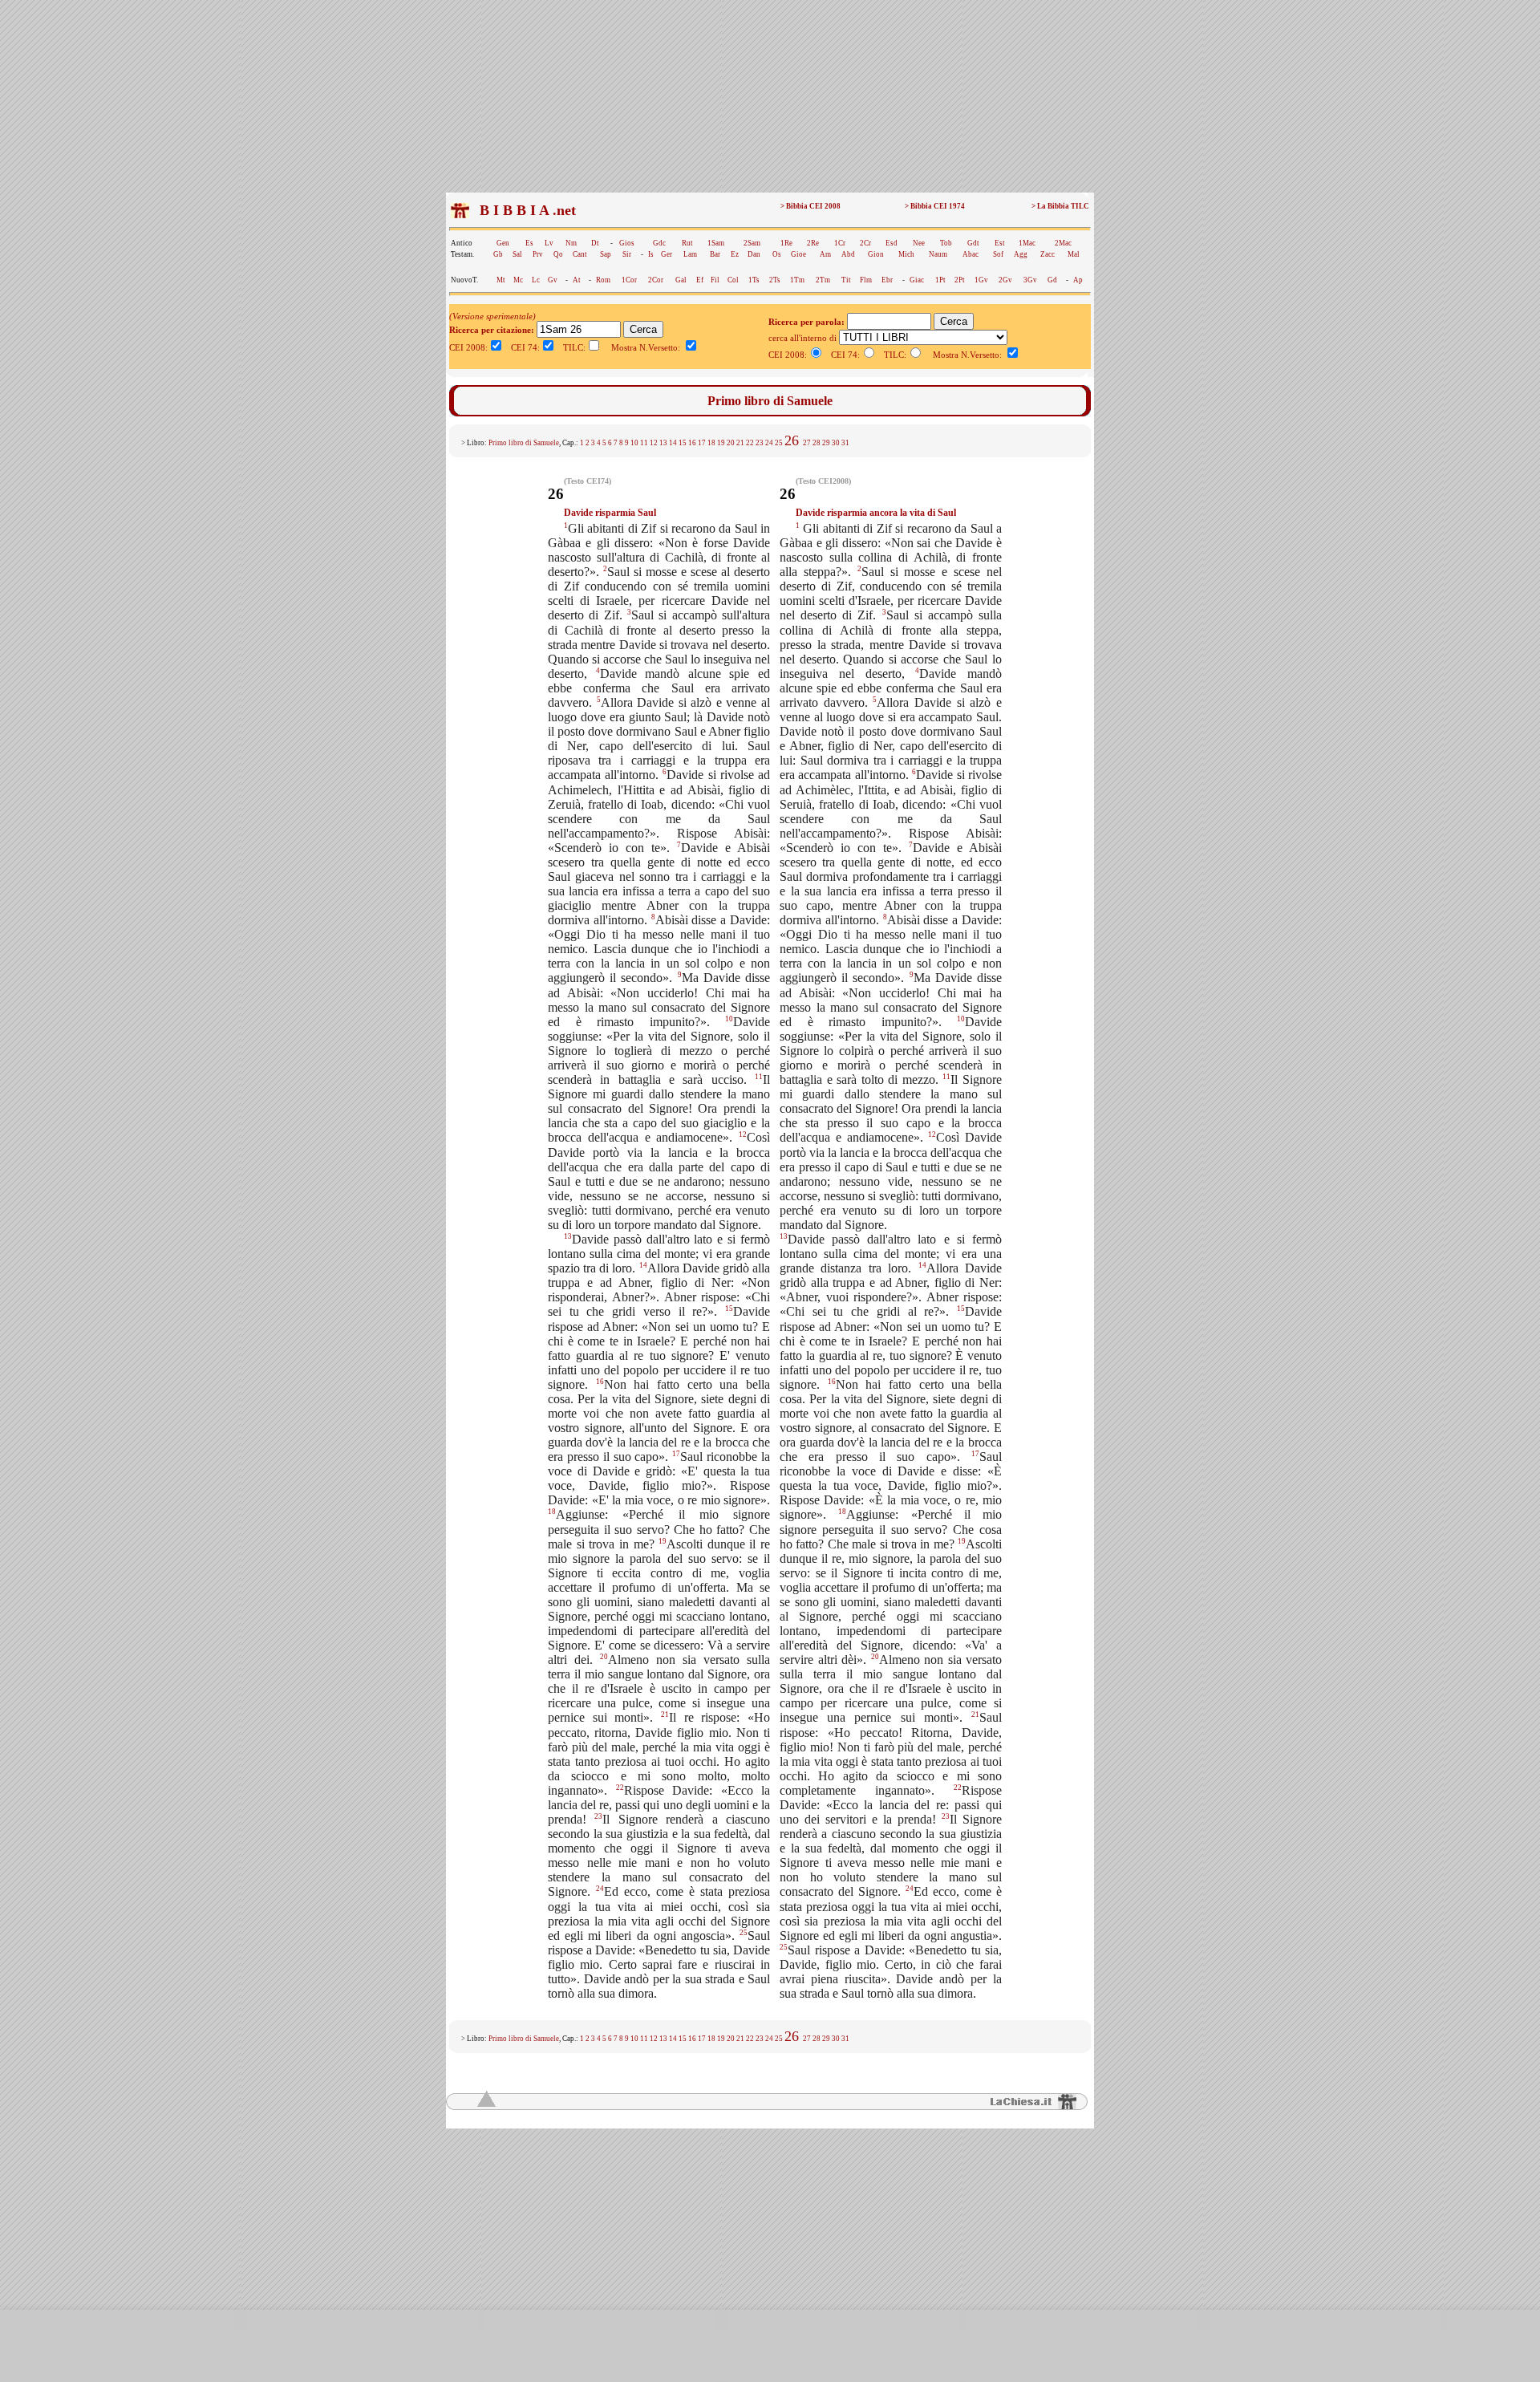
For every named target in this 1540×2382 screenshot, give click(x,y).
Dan (754, 254)
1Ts (754, 280)
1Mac (1027, 243)
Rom (603, 280)
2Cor (656, 280)
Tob (946, 243)
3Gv (1030, 280)
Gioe (798, 254)
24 (769, 443)
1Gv (981, 280)
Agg (1021, 254)
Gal (681, 280)
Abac (971, 254)
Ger (667, 254)
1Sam (716, 243)
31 (845, 443)
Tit (846, 280)
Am (825, 254)
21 (740, 443)
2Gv (1005, 280)
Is (651, 254)
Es (529, 243)
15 (683, 443)
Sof (998, 254)
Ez (735, 254)
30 (836, 443)
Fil (715, 280)
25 (779, 443)
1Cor (629, 280)
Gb (498, 254)
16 (692, 443)
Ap (1078, 280)
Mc (518, 280)
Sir (627, 254)
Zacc (1048, 254)
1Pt (940, 280)
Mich (906, 254)
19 (721, 443)
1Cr (840, 243)
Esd (892, 243)
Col (733, 280)
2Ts (775, 280)
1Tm (797, 280)
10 (634, 443)
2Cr (865, 243)
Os (777, 254)
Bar (715, 254)
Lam (690, 254)
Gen (503, 243)
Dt (595, 243)
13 (663, 443)
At (577, 280)
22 (750, 443)
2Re (813, 243)
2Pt (960, 280)
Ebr (887, 280)
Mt (501, 280)
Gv (553, 280)
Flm (866, 280)
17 (702, 443)
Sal (517, 254)
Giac (917, 280)
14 (673, 443)
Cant (580, 254)
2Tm (823, 280)
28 (817, 443)
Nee (919, 243)
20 (731, 443)
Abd (848, 254)
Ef (700, 280)
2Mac (1063, 243)
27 (807, 443)
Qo (558, 254)
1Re (786, 243)
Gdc (659, 243)
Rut (687, 243)
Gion (876, 254)
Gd (1052, 280)
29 (826, 443)
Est (1000, 243)
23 (760, 443)
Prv (538, 254)
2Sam (752, 243)
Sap (606, 254)
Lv (549, 243)
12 (654, 443)
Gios (627, 243)
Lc (536, 280)
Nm (571, 243)
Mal (1074, 254)
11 (644, 443)
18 (711, 443)
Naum (938, 254)
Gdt (973, 243)
